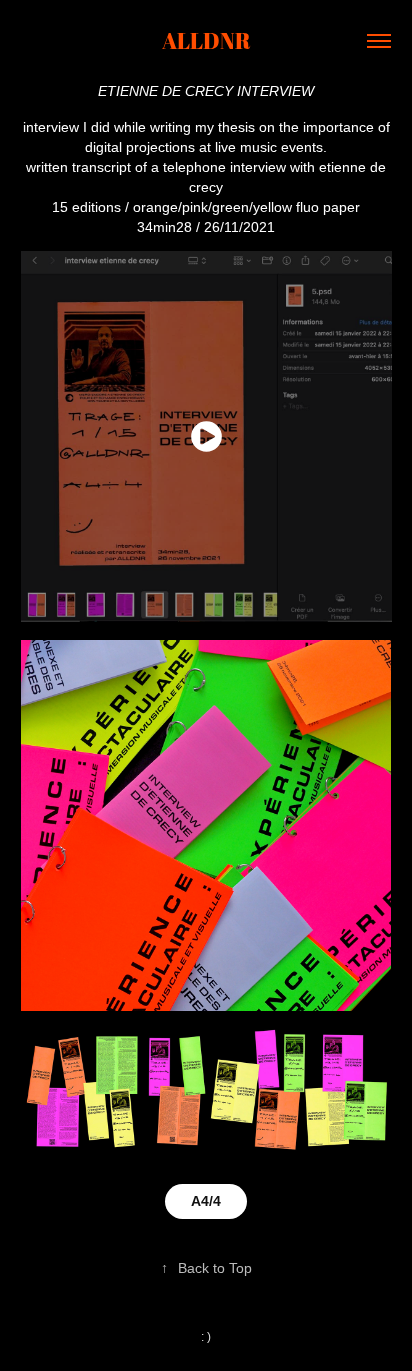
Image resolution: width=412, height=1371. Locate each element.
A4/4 (206, 1201)
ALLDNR (206, 40)
